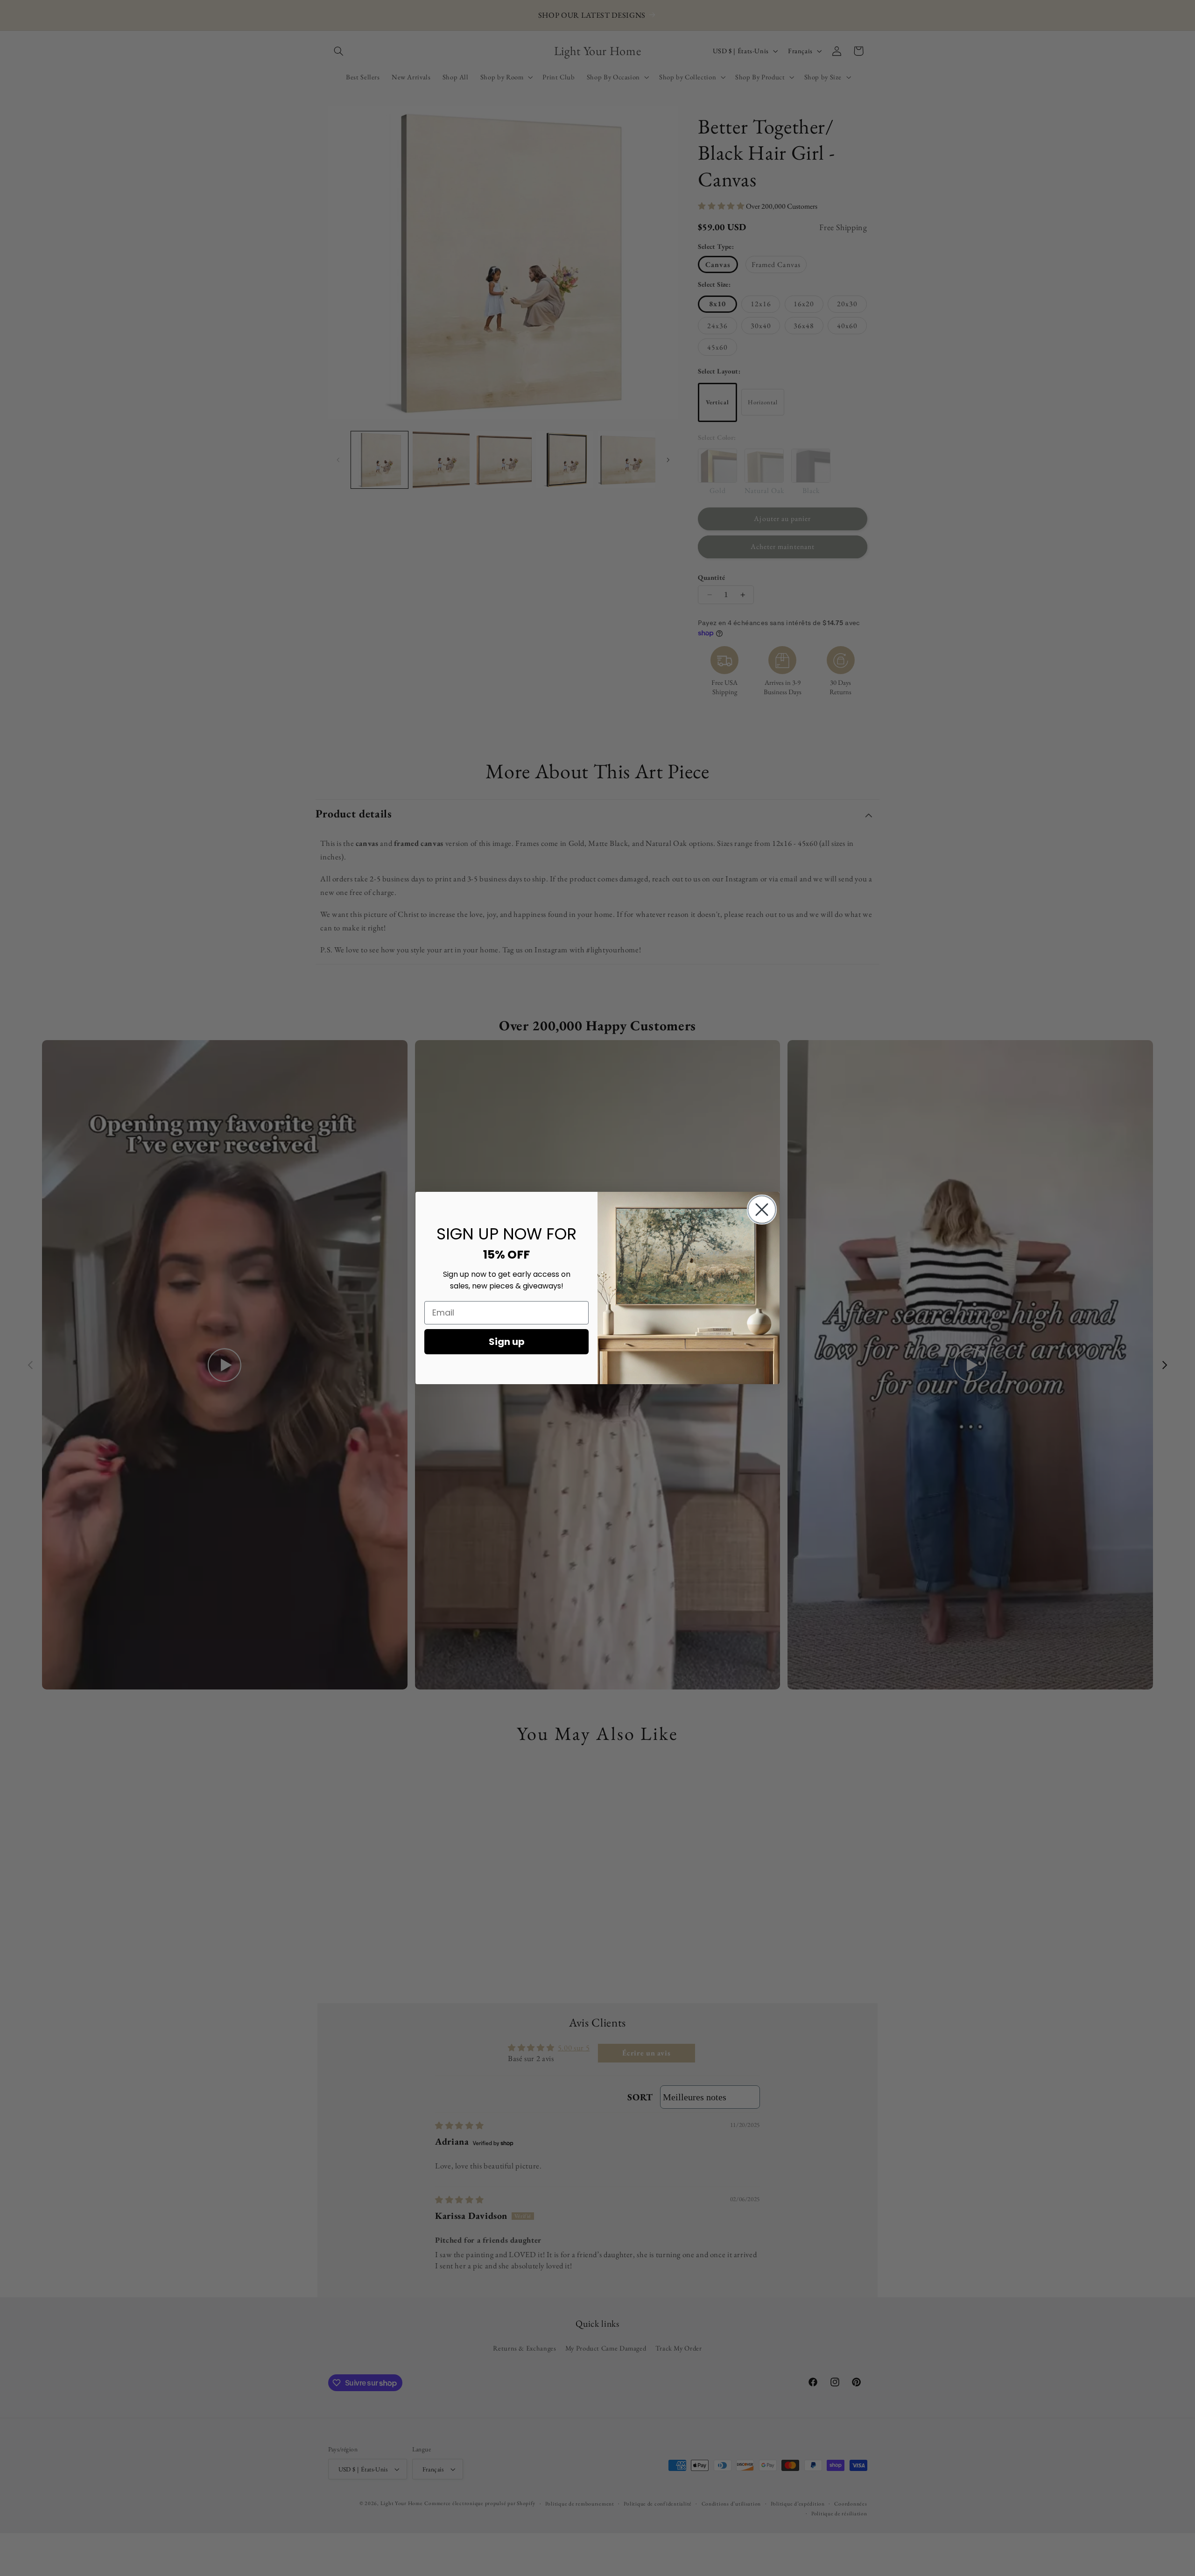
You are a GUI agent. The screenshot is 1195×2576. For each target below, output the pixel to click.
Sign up (507, 1342)
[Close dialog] (762, 1210)
